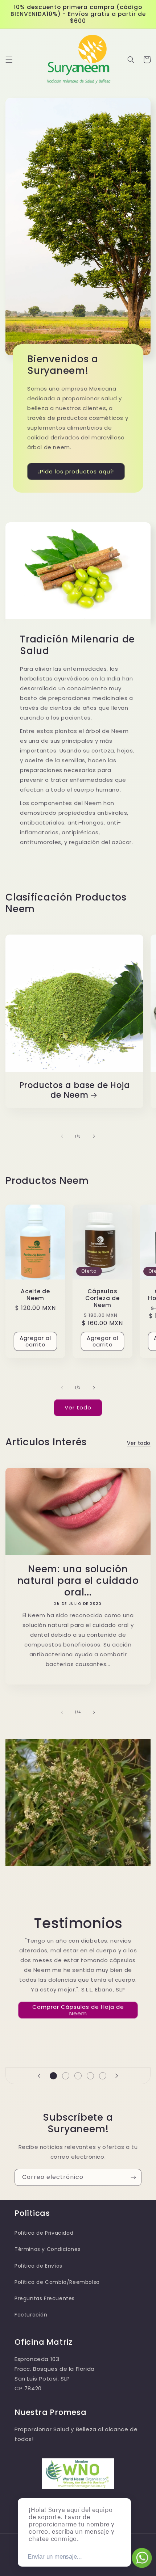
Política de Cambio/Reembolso (57, 2282)
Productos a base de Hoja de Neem (75, 1090)
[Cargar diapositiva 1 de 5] (53, 2076)
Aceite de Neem (35, 1295)
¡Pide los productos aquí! (76, 471)
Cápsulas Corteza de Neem (102, 1298)
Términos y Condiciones (48, 2249)
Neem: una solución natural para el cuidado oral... (78, 1581)
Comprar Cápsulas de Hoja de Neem (78, 2010)
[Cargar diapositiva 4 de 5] (90, 2076)
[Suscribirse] (133, 2177)
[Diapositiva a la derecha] (94, 1136)
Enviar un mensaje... (55, 2557)
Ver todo (78, 1407)
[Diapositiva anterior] (39, 2076)
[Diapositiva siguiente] (117, 2076)
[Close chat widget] (125, 2490)
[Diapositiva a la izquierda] (62, 1136)
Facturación (31, 2315)
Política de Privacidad (44, 2233)
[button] (9, 60)
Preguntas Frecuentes (45, 2298)
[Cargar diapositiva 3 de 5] (78, 2076)
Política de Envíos (38, 2266)
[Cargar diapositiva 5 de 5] (103, 2076)
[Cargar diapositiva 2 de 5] (66, 2076)
